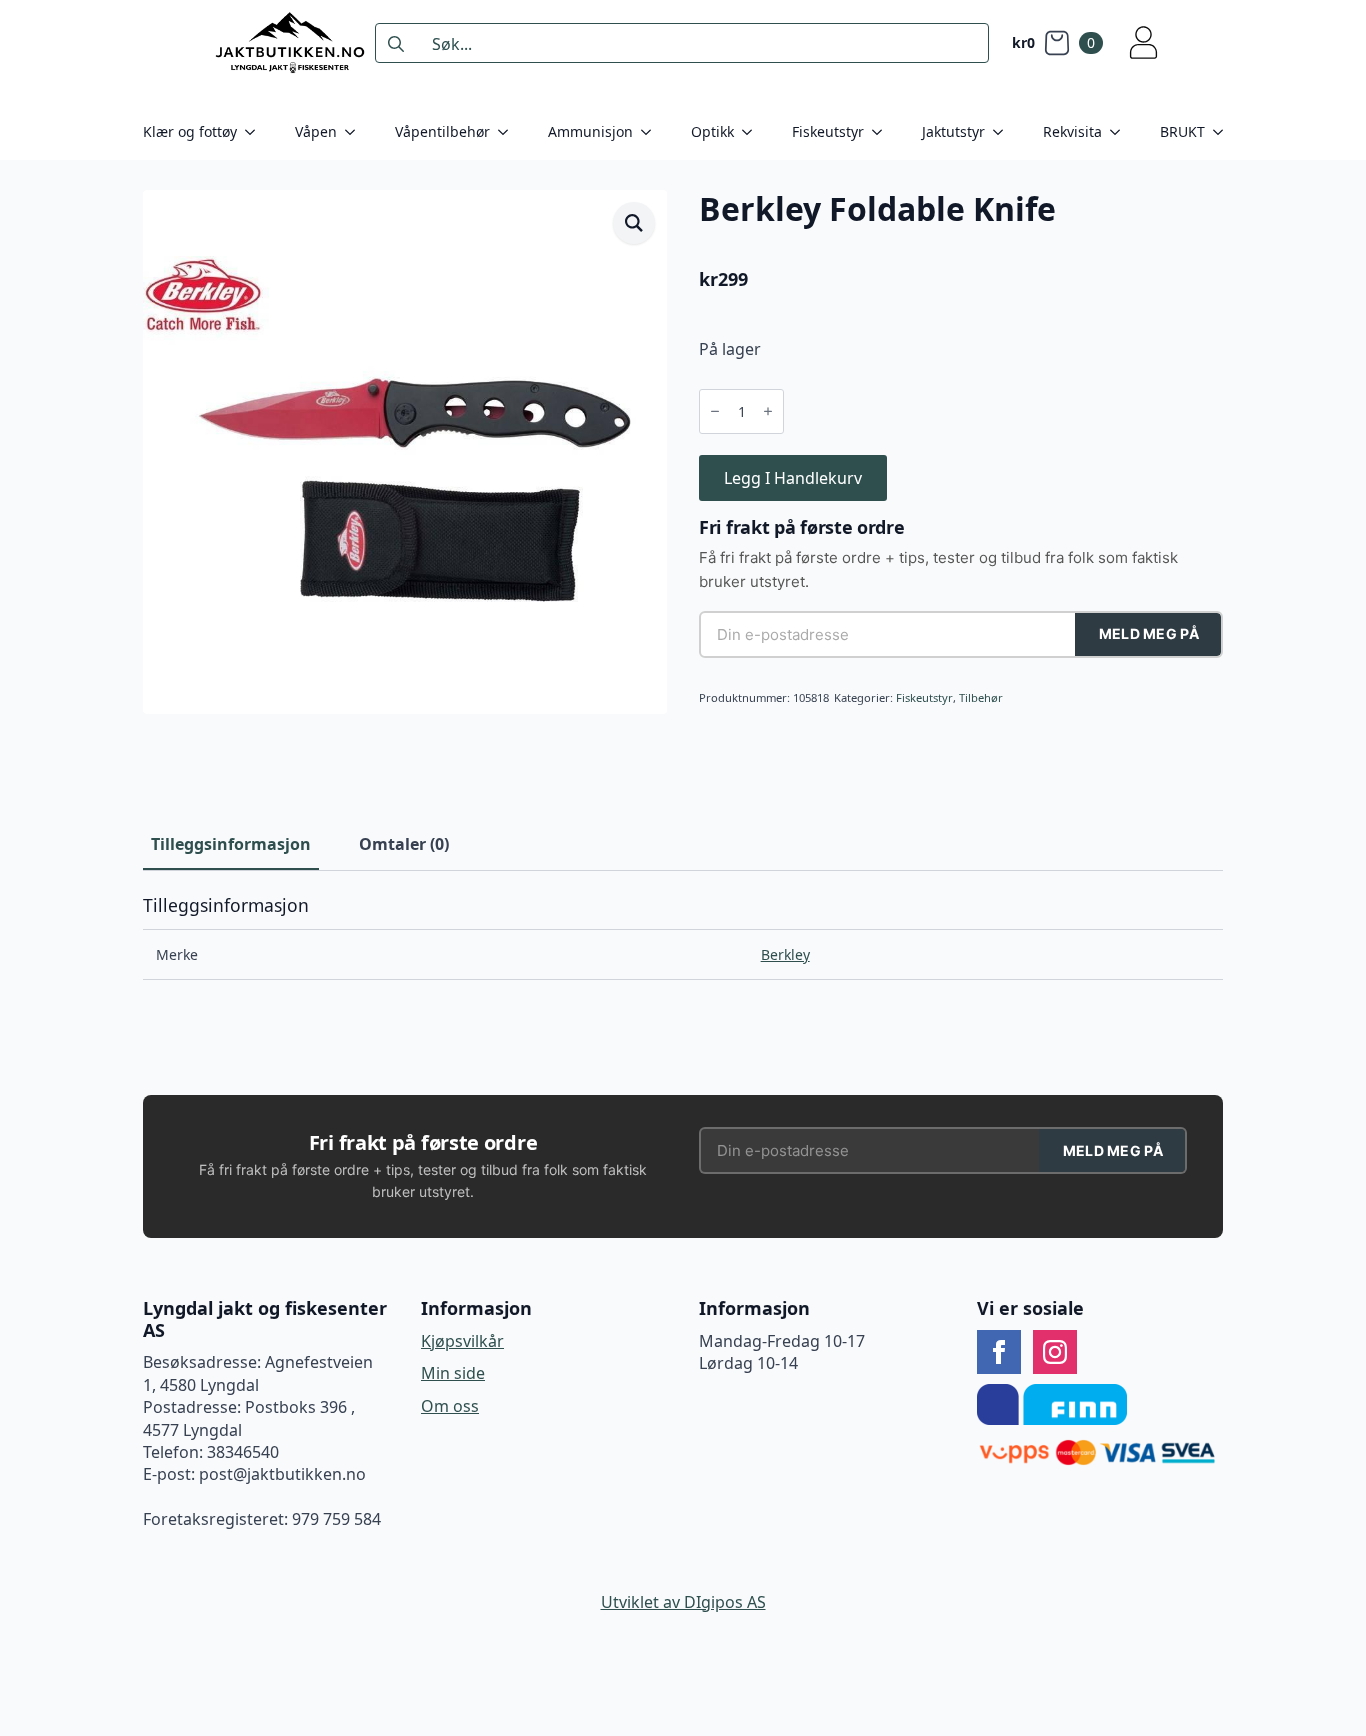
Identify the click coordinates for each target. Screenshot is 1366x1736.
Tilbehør (981, 697)
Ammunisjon (590, 131)
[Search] (396, 44)
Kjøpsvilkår (462, 1341)
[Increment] (768, 412)
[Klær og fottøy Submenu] (256, 132)
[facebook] (999, 1352)
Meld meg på (1149, 633)
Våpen (316, 131)
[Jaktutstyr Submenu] (1004, 132)
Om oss (450, 1406)
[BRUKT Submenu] (1224, 132)
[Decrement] (715, 412)
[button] (634, 223)
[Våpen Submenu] (356, 132)
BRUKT (1182, 131)
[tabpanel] (683, 938)
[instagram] (1055, 1352)
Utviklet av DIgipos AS (683, 1602)
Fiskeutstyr (828, 131)
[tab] (231, 844)
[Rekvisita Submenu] (1121, 132)
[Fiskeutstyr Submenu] (883, 132)
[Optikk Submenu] (753, 132)
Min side (453, 1373)
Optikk (712, 131)
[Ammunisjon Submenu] (652, 132)
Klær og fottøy (190, 131)
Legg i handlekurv (793, 478)
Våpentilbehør (442, 131)
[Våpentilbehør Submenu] (509, 132)
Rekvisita (1072, 131)
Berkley (785, 954)
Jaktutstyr (953, 131)
